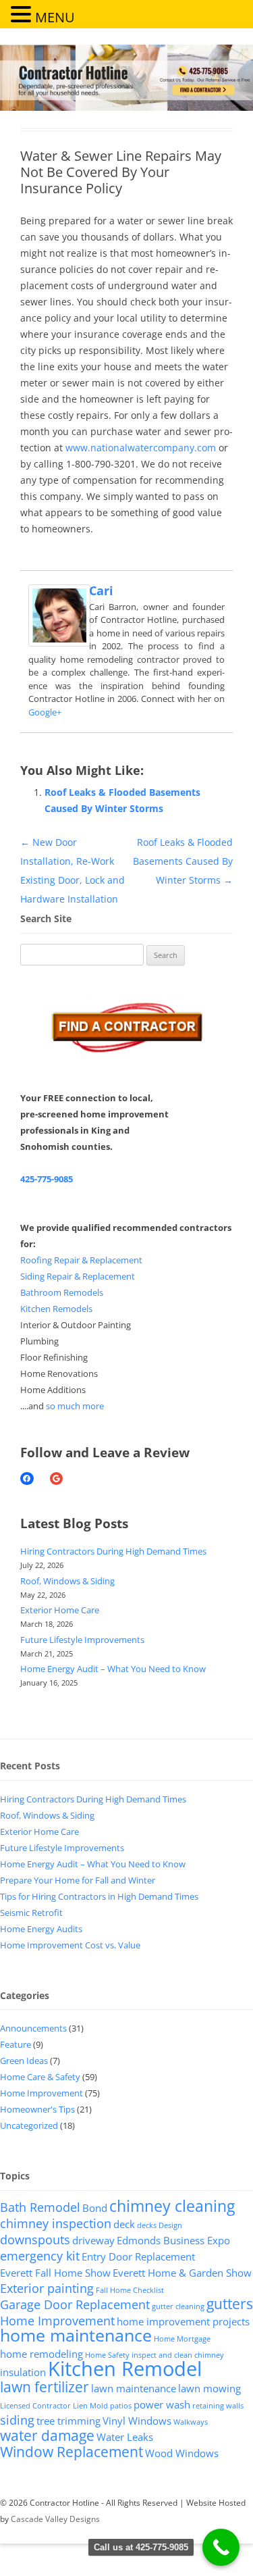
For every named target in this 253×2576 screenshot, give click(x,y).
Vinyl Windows (137, 2421)
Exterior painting (47, 2288)
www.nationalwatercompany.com (141, 448)
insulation (23, 2372)
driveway (93, 2240)
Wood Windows (182, 2453)
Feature (16, 2044)
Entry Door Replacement (138, 2256)
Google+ (45, 712)
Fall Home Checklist (130, 2290)
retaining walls (218, 2406)
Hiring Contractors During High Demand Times (113, 1551)
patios (121, 2406)
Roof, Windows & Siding (67, 1581)
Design (170, 2225)
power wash (162, 2404)
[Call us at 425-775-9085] (221, 2547)
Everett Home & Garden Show (182, 2273)
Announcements (33, 2028)
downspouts (35, 2240)
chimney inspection (56, 2223)
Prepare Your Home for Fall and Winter (78, 1880)
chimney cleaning (172, 2206)
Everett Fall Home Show (55, 2273)
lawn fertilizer (45, 2387)
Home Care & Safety (40, 2077)
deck (124, 2224)
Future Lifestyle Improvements (82, 1640)
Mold (99, 2406)
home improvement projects (183, 2321)
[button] (23, 14)
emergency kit (40, 2256)
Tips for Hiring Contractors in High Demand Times (99, 1896)
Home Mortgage (182, 2339)
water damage (47, 2435)
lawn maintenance (134, 2388)
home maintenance (76, 2335)
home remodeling (41, 2354)
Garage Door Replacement (75, 2304)
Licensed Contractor (35, 2406)
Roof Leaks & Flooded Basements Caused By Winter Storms (183, 861)
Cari (101, 590)
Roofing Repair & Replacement (81, 1260)
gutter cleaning (178, 2306)
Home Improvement (41, 2093)
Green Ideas (24, 2061)
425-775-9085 (47, 1179)
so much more (75, 1406)
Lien (80, 2406)
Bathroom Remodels (62, 1292)
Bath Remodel (40, 2207)
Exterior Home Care (60, 1610)
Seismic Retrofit (31, 1913)
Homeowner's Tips (37, 2109)
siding (17, 2420)
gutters (230, 2304)
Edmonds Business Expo (173, 2240)
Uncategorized (29, 2125)
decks (147, 2225)
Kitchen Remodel (125, 2369)
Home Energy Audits (41, 1929)
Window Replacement (72, 2452)
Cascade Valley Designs (55, 2519)
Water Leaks (125, 2437)
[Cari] (59, 643)
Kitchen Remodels (56, 1309)
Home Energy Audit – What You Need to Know (113, 1669)
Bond (95, 2208)
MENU (55, 17)
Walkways (191, 2422)
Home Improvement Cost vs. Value (70, 1945)
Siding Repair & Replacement (78, 1276)
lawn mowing (209, 2388)
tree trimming (68, 2421)
